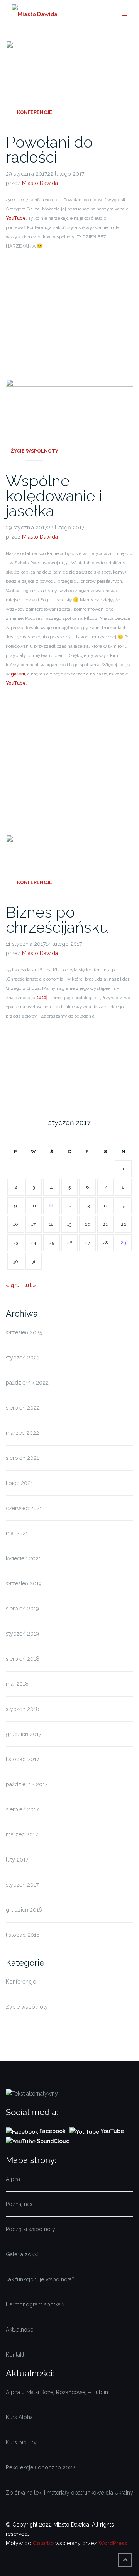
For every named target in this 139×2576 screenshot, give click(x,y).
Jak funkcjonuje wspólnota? (40, 2279)
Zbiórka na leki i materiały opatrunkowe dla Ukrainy (69, 2493)
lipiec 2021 (19, 1483)
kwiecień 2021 (23, 1558)
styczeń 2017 (22, 1885)
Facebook (53, 2131)
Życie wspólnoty (35, 451)
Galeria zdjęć (22, 2254)
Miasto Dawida (40, 183)
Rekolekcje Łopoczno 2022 (41, 2467)
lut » (30, 1285)
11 (51, 1206)
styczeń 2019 (22, 1634)
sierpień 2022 (23, 1408)
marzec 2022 (22, 1433)
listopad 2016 (23, 1935)
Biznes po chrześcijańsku (57, 920)
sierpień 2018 (23, 1659)
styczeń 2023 (23, 1358)
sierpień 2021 (22, 1458)
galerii (18, 674)
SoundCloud (53, 2141)
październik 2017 (27, 1784)
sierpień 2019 (22, 1609)
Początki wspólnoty (31, 2229)
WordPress (113, 2543)
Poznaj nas (19, 2204)
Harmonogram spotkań (35, 2304)
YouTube (16, 218)
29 (123, 1243)
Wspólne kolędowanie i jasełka (54, 496)
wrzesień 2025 (24, 1332)
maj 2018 (17, 1684)
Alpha (13, 2179)
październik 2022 (27, 1383)
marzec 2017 (22, 1834)
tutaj (42, 998)
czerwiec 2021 (24, 1508)
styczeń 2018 (23, 1709)
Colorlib (43, 2543)
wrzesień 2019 (24, 1583)
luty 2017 (17, 1860)
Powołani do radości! (49, 149)
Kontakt (15, 2355)
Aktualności (20, 2330)
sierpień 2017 (22, 1809)
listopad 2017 (22, 1759)
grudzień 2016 (24, 1910)
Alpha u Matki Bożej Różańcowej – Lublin (57, 2392)
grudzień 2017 (24, 1734)
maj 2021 (17, 1533)
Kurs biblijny (21, 2442)
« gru (13, 1285)
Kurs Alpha (19, 2417)
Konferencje (35, 112)
